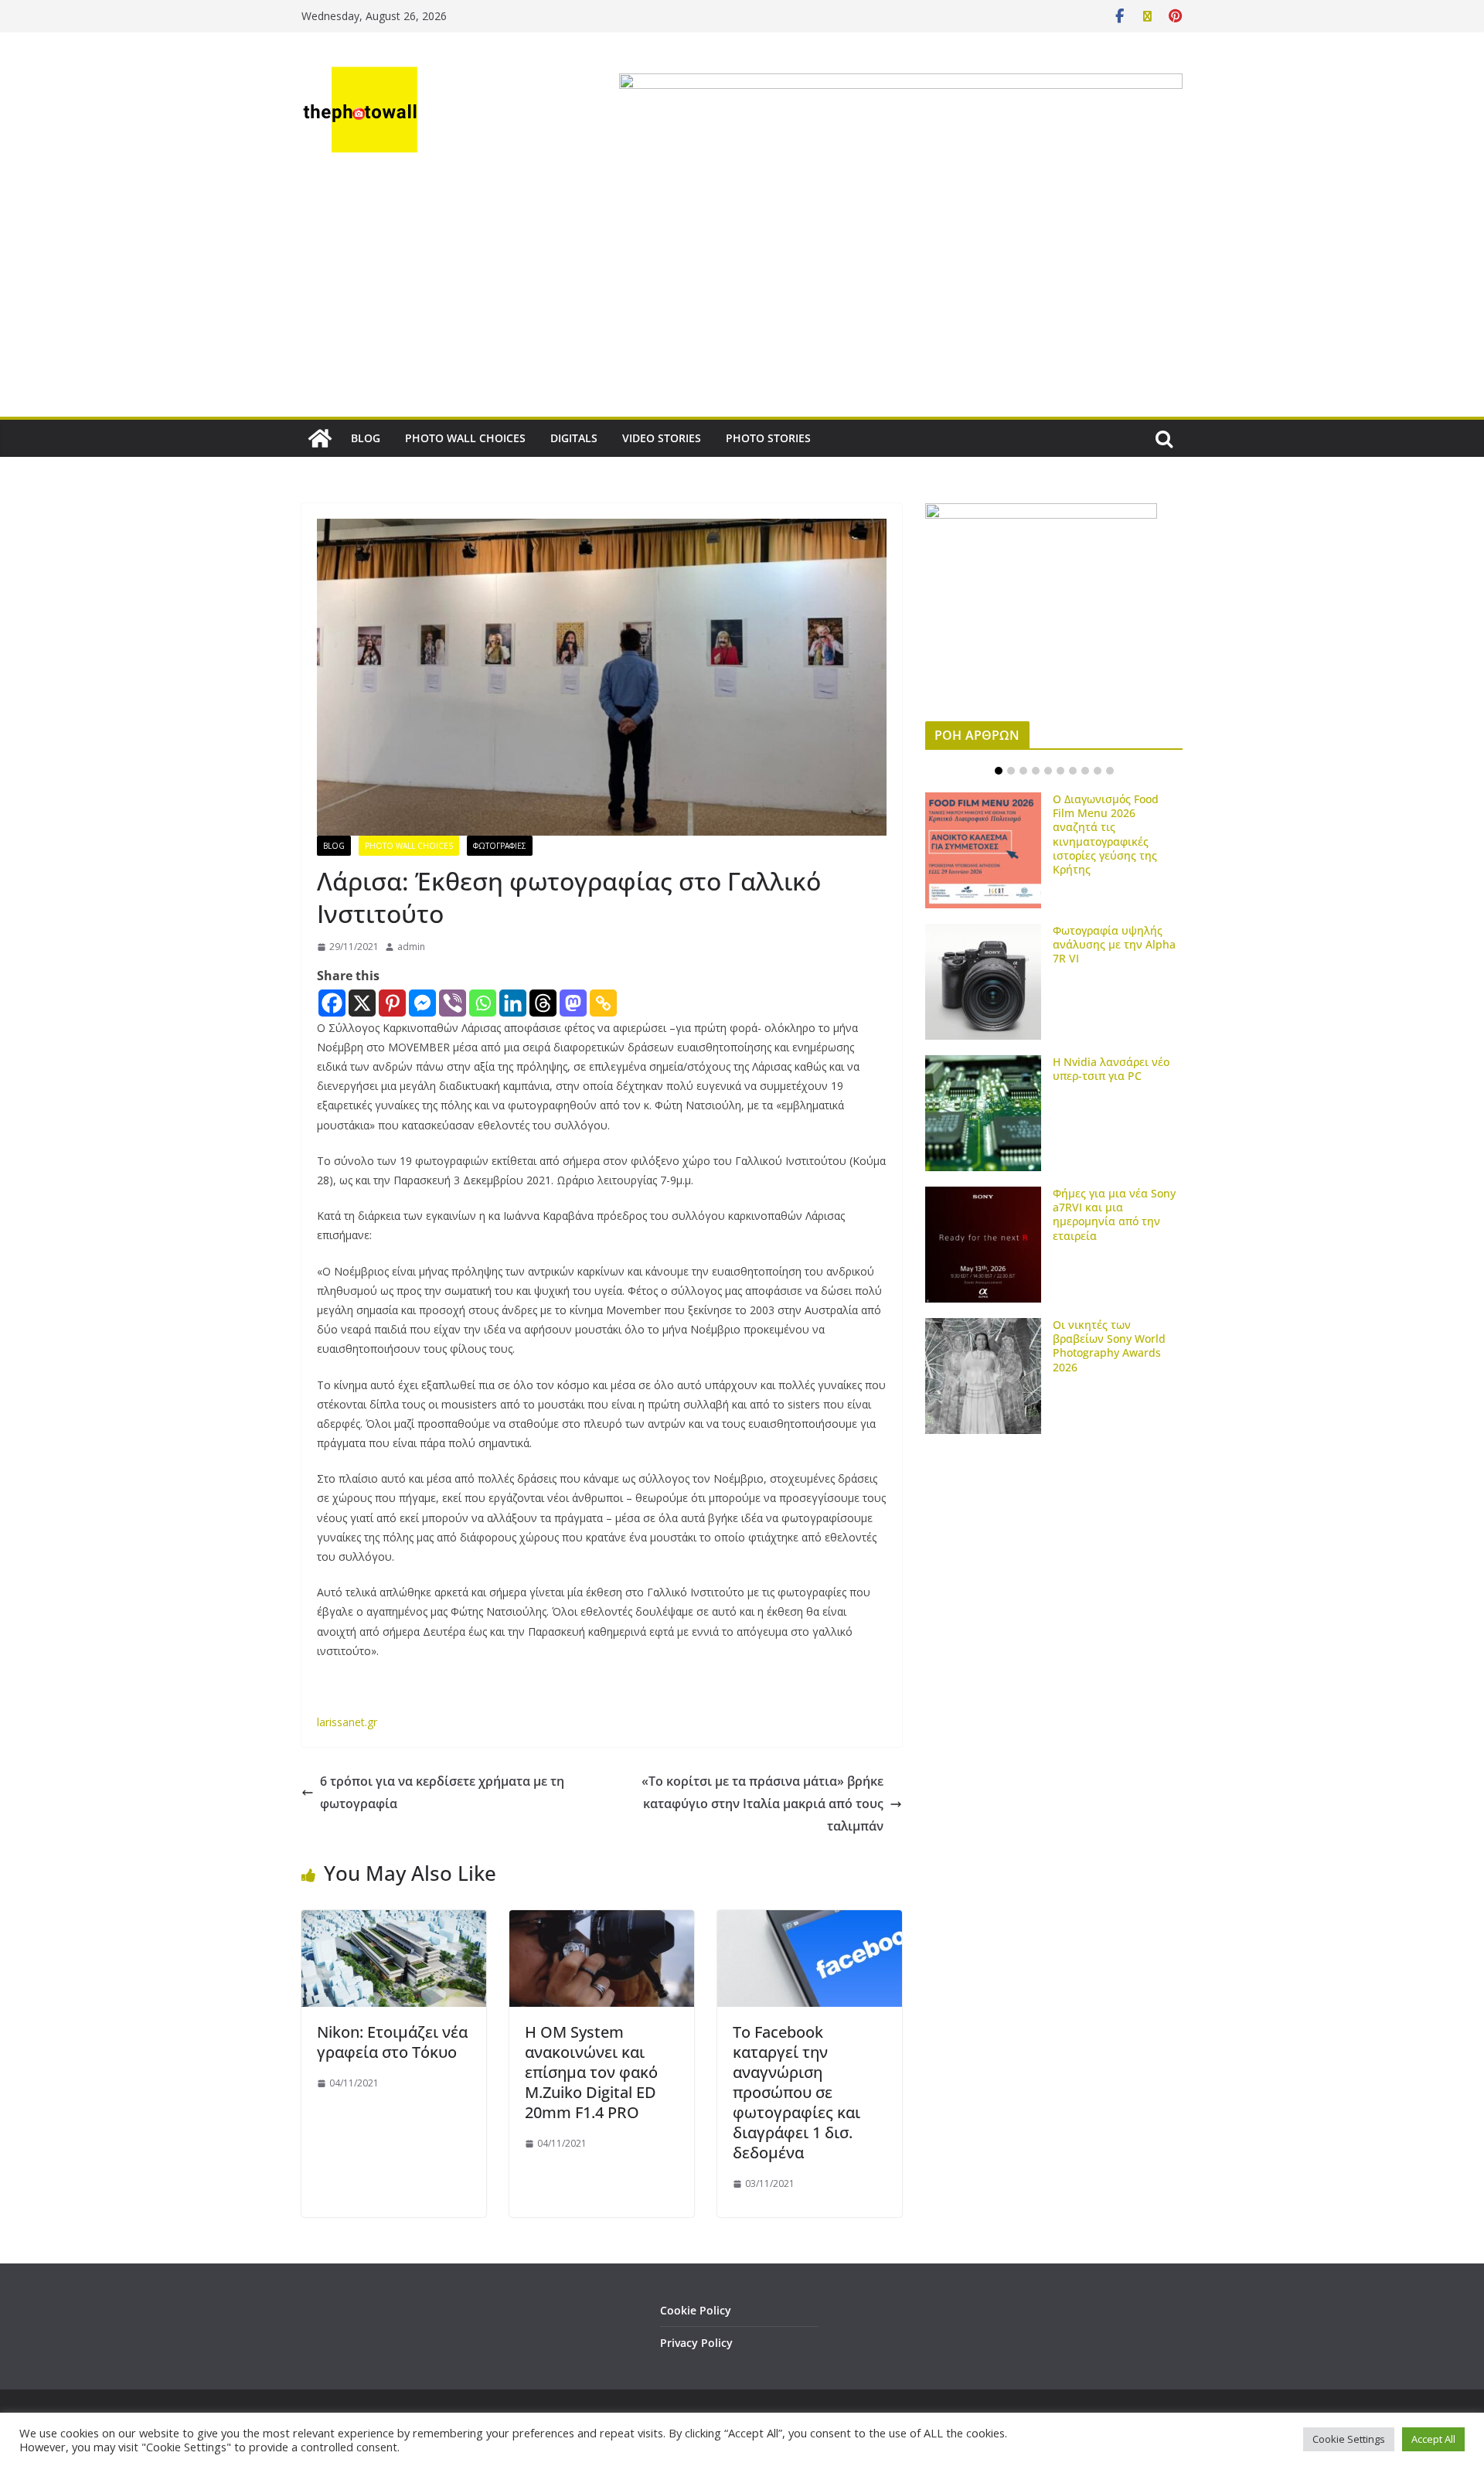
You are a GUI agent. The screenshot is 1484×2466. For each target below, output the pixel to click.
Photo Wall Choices (409, 846)
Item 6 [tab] (1060, 771)
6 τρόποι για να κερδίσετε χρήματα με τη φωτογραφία (442, 1792)
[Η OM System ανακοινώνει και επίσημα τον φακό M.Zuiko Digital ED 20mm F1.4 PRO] (602, 1921)
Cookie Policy (696, 2310)
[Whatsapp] (483, 1003)
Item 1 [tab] (999, 771)
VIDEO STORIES (662, 438)
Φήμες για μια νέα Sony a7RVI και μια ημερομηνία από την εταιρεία (1114, 1214)
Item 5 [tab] (1048, 771)
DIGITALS (574, 438)
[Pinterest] (392, 1003)
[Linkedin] (513, 1003)
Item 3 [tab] (1023, 771)
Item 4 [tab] (1036, 771)
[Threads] (543, 1003)
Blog (334, 846)
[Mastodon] (573, 1003)
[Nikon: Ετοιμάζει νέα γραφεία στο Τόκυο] (394, 1921)
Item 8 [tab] (1085, 771)
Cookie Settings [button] (1349, 2439)
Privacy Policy (696, 2343)
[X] (362, 1003)
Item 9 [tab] (1098, 771)
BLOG (366, 438)
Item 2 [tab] (1011, 771)
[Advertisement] (742, 301)
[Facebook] (332, 1003)
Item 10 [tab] (1110, 771)
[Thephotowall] (320, 438)
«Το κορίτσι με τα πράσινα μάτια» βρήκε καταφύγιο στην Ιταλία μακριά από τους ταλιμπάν (762, 1804)
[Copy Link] (603, 1003)
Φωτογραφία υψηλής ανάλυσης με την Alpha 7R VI (1114, 944)
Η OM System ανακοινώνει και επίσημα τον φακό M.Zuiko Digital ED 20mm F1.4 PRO (591, 2072)
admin (411, 947)
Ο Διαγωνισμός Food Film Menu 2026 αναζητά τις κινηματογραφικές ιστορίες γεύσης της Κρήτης (1106, 834)
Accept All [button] (1433, 2439)
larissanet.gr (347, 1722)
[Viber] (453, 1003)
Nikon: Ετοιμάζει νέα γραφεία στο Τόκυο (392, 2042)
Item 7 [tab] (1073, 771)
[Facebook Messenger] (422, 1003)
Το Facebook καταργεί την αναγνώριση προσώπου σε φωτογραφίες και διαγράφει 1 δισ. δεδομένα (796, 2092)
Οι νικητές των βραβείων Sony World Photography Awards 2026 (1109, 1346)
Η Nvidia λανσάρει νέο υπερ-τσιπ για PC (1111, 1069)
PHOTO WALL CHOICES (465, 438)
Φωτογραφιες (500, 846)
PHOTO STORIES (768, 438)
